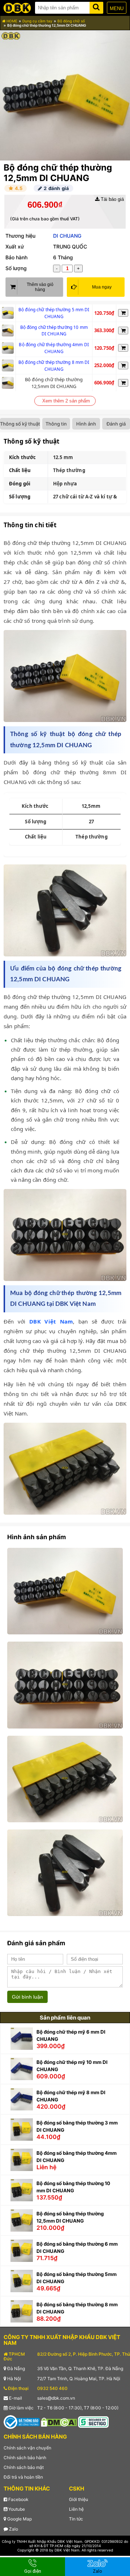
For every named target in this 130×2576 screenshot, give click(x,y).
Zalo (13, 2529)
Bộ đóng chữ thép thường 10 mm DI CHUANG (54, 331)
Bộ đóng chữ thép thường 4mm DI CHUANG (54, 348)
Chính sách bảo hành (25, 2458)
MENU (117, 8)
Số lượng (16, 268)
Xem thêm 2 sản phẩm (66, 401)
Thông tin (56, 424)
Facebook (18, 2499)
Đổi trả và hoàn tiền (23, 2477)
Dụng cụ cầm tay (37, 21)
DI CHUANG (67, 236)
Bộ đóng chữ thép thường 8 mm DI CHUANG (54, 366)
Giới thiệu (79, 2499)
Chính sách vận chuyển (27, 2448)
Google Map (19, 2519)
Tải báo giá (112, 199)
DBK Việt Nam (51, 1321)
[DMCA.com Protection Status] (59, 2422)
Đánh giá (116, 424)
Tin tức (76, 2519)
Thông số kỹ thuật (20, 424)
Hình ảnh (86, 424)
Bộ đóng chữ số (71, 21)
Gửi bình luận (27, 1997)
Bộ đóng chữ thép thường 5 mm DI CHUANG (54, 313)
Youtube (16, 2509)
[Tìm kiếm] (96, 6)
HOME (11, 21)
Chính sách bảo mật (24, 2467)
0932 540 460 (52, 2388)
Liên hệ (76, 2509)
